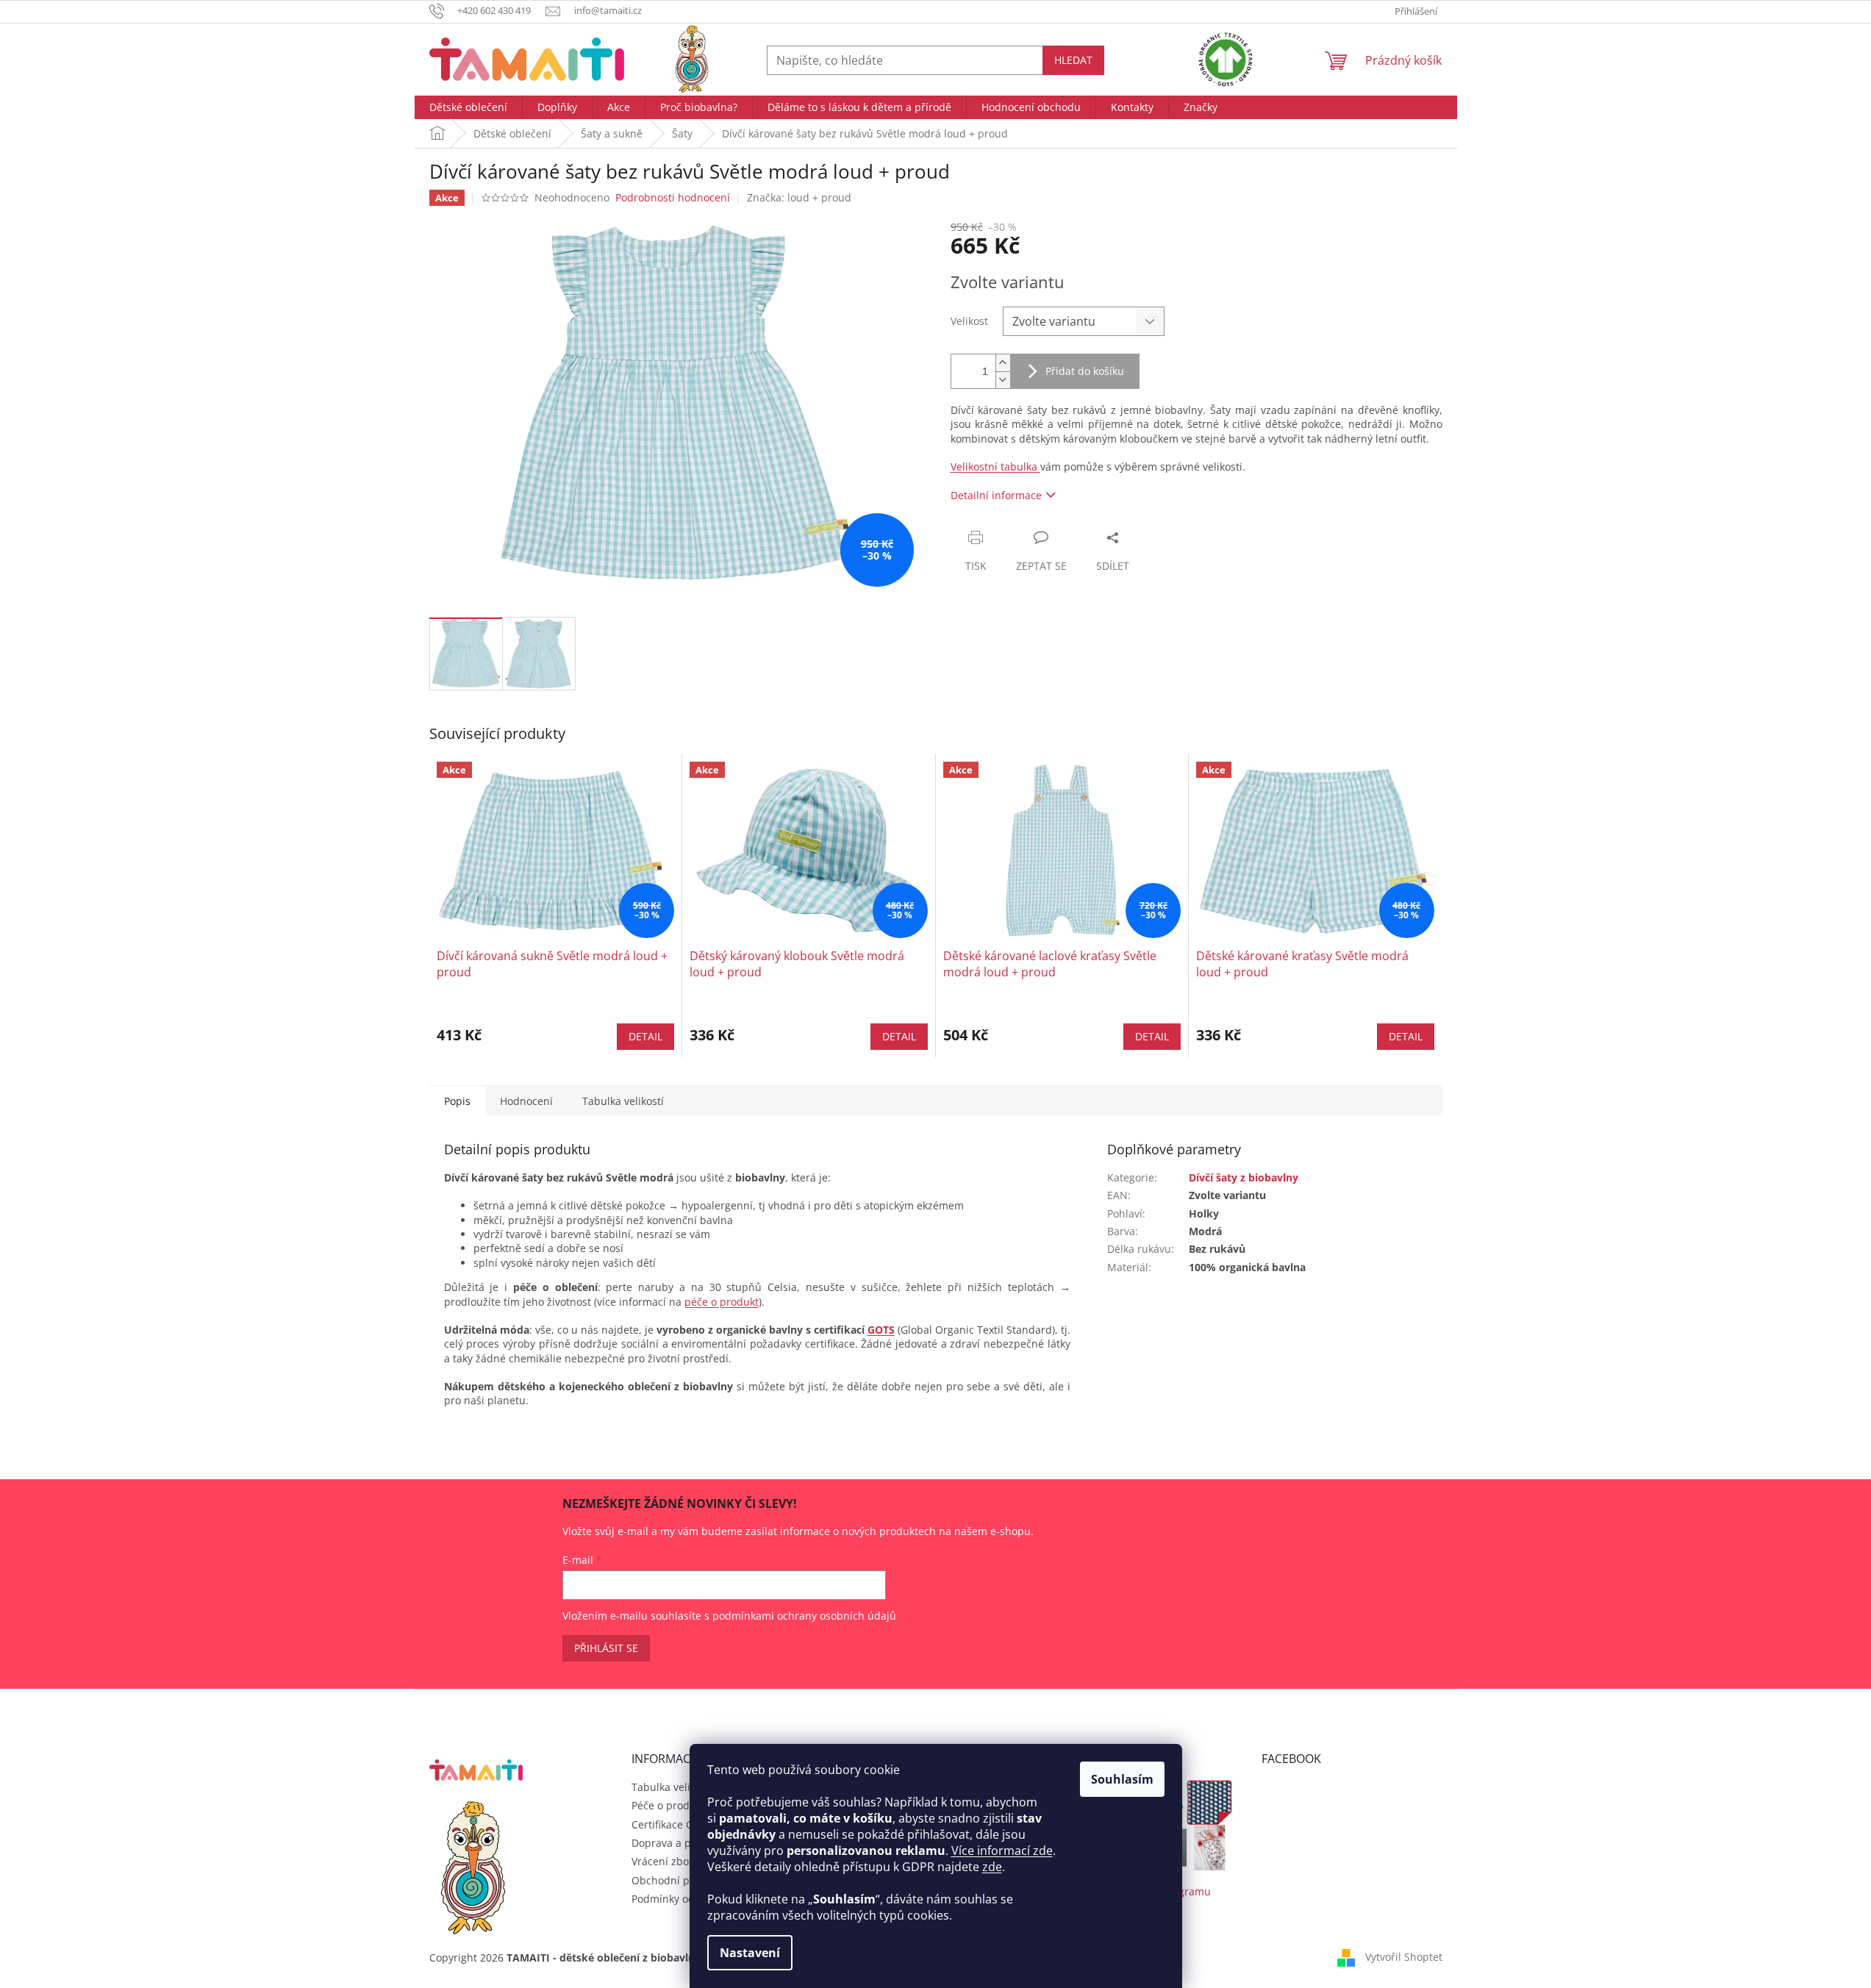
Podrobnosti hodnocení (673, 197)
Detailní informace (996, 495)
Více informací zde (1002, 1851)
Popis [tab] (457, 1101)
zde (992, 1867)
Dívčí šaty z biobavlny (1244, 1177)
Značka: (799, 197)
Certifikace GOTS (672, 1824)
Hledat (1073, 60)
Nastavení (750, 1953)
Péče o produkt (668, 1805)
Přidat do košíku (1085, 371)
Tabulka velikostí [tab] (623, 1101)
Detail (645, 1036)
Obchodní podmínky (681, 1880)
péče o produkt (722, 1302)
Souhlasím (1122, 1779)
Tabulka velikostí (672, 1787)
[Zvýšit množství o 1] (1003, 363)
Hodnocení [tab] (526, 1101)
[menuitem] (468, 107)
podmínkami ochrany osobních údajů (804, 1616)
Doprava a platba (674, 1843)
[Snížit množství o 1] (1003, 380)
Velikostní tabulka (995, 466)
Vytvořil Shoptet (1404, 1957)
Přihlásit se (606, 1648)
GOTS (881, 1330)
